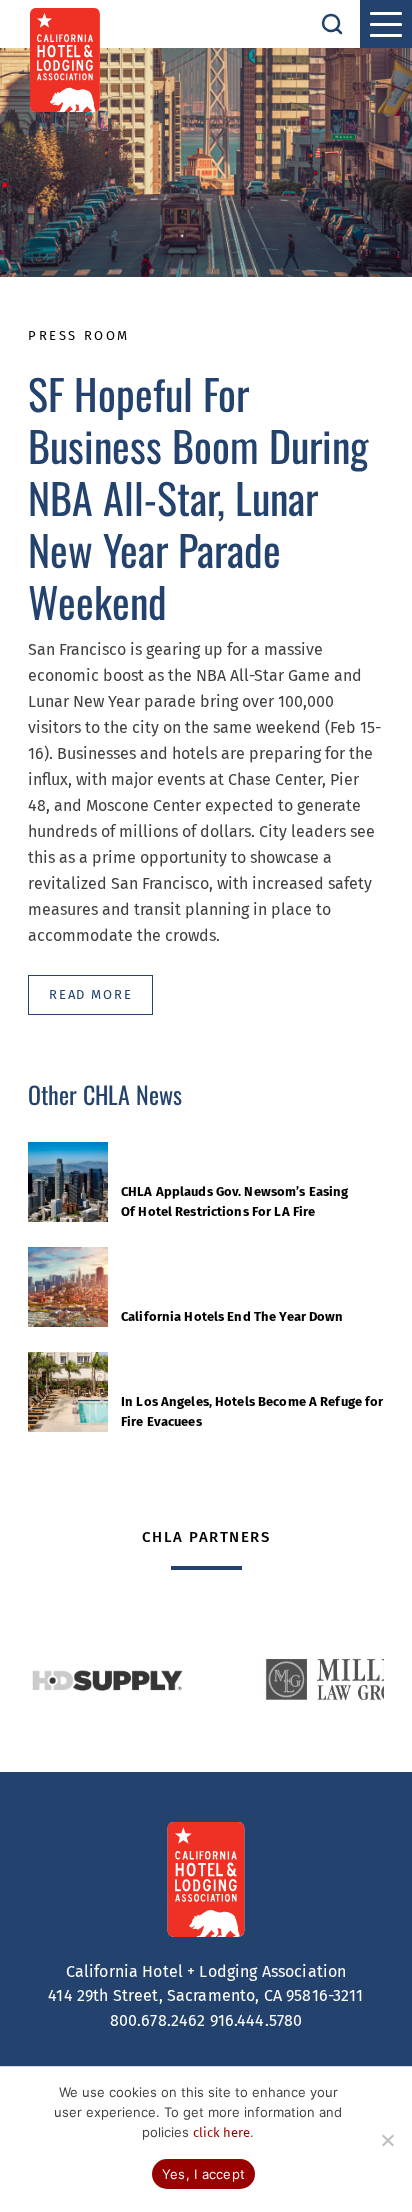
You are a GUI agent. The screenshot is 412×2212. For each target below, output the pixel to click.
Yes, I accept (203, 2174)
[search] (332, 24)
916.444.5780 (256, 2020)
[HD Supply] (107, 1680)
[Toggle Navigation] (386, 24)
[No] (387, 2140)
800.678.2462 (158, 2020)
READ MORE (90, 994)
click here (221, 2132)
